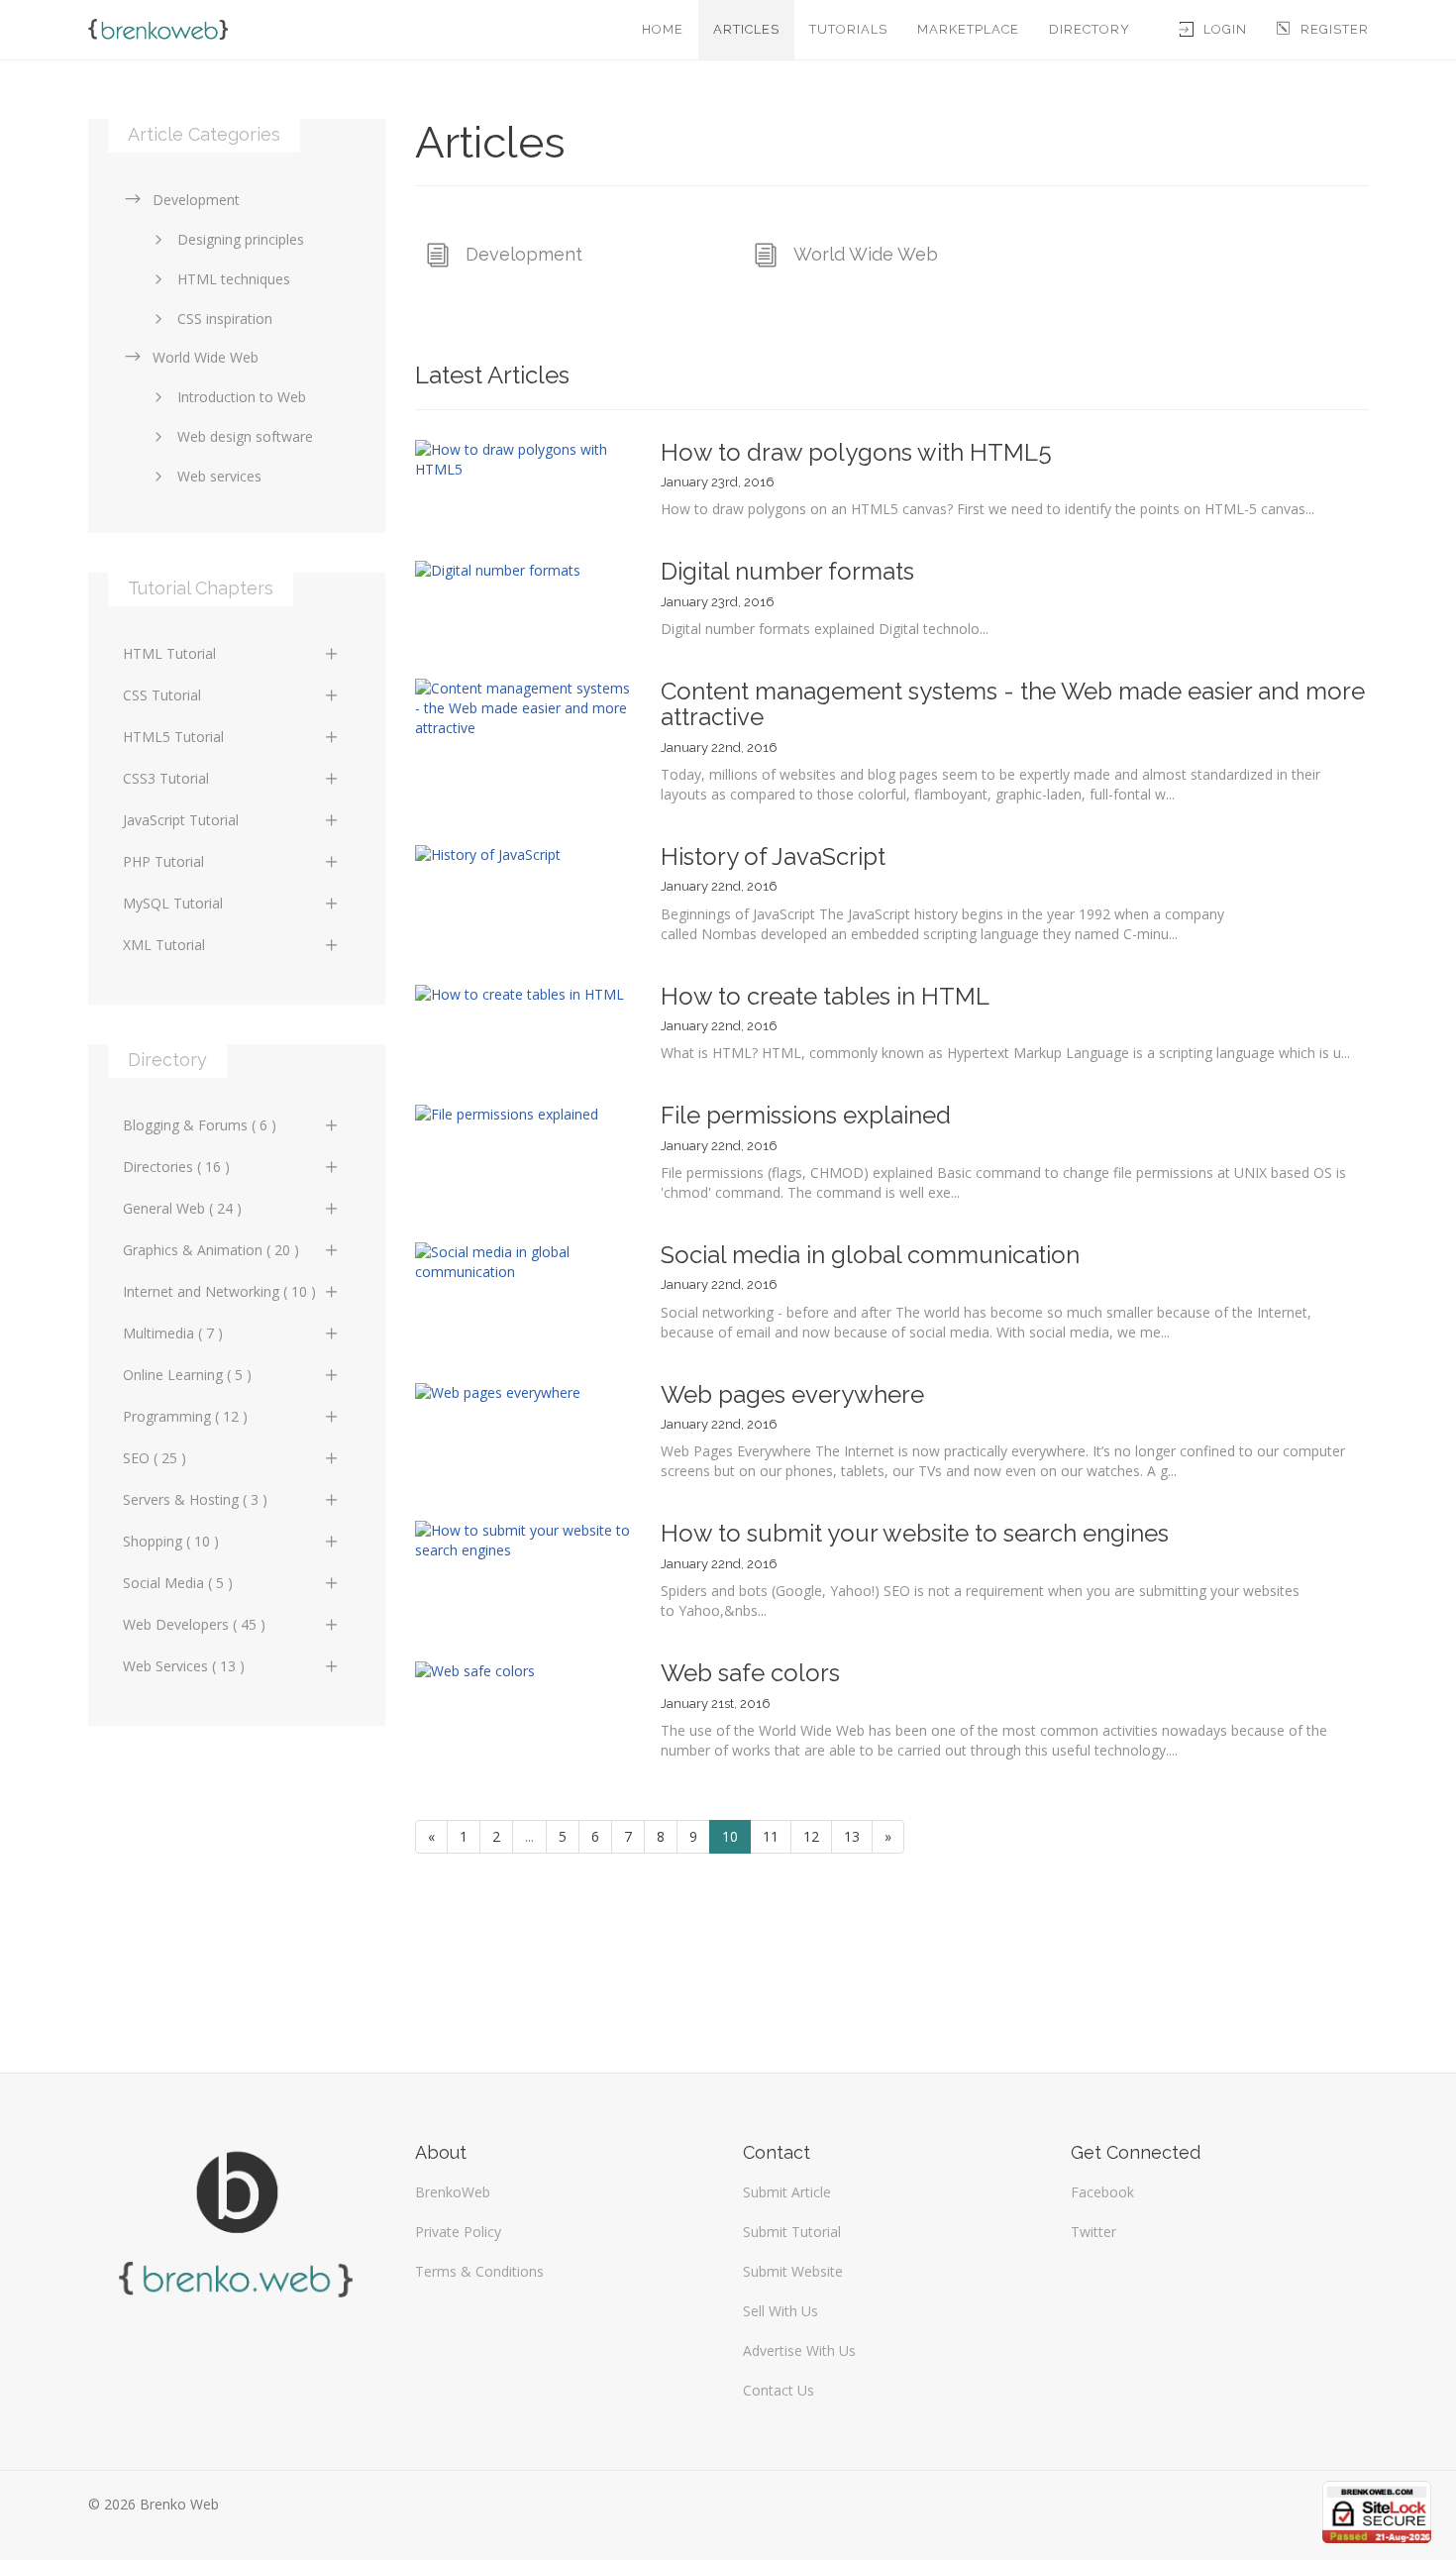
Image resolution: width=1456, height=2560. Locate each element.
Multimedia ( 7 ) (173, 1333)
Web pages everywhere (792, 1394)
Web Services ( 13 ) (184, 1666)
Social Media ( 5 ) (178, 1583)
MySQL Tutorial (173, 903)
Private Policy (458, 2232)
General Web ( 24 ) (182, 1208)
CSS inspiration (225, 319)
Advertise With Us (799, 2350)
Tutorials (848, 29)
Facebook (1102, 2192)
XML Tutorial (164, 945)
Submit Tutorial (792, 2232)
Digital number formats (787, 571)
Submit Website (793, 2271)
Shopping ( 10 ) (171, 1541)
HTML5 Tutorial (173, 737)
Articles (746, 29)
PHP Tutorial (163, 861)
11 (771, 1836)
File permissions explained (806, 1115)
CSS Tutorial (162, 695)
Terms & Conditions (479, 2271)
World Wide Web (866, 254)
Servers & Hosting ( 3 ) (195, 1499)
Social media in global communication (870, 1255)
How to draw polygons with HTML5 (856, 452)
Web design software (245, 436)
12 (811, 1836)
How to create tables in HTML (825, 996)
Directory (1090, 29)
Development (524, 254)
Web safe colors (750, 1673)
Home (663, 29)
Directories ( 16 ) (176, 1167)
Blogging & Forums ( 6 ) (200, 1125)
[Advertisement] (237, 1889)
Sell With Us (780, 2311)
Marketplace (968, 29)
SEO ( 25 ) (155, 1458)
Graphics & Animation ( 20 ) (211, 1250)
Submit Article (787, 2192)
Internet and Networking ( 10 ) (219, 1291)
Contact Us (779, 2390)
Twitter (1093, 2232)
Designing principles (241, 239)
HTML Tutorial (169, 653)
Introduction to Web (242, 397)
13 (852, 1836)
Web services (219, 476)
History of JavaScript (773, 856)
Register (1335, 29)
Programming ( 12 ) (185, 1416)
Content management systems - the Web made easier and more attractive (1013, 704)
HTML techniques (234, 279)
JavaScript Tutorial (181, 820)
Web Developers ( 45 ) (194, 1624)
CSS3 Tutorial (166, 778)
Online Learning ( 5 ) (187, 1375)
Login (1225, 29)
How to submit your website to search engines (915, 1533)
